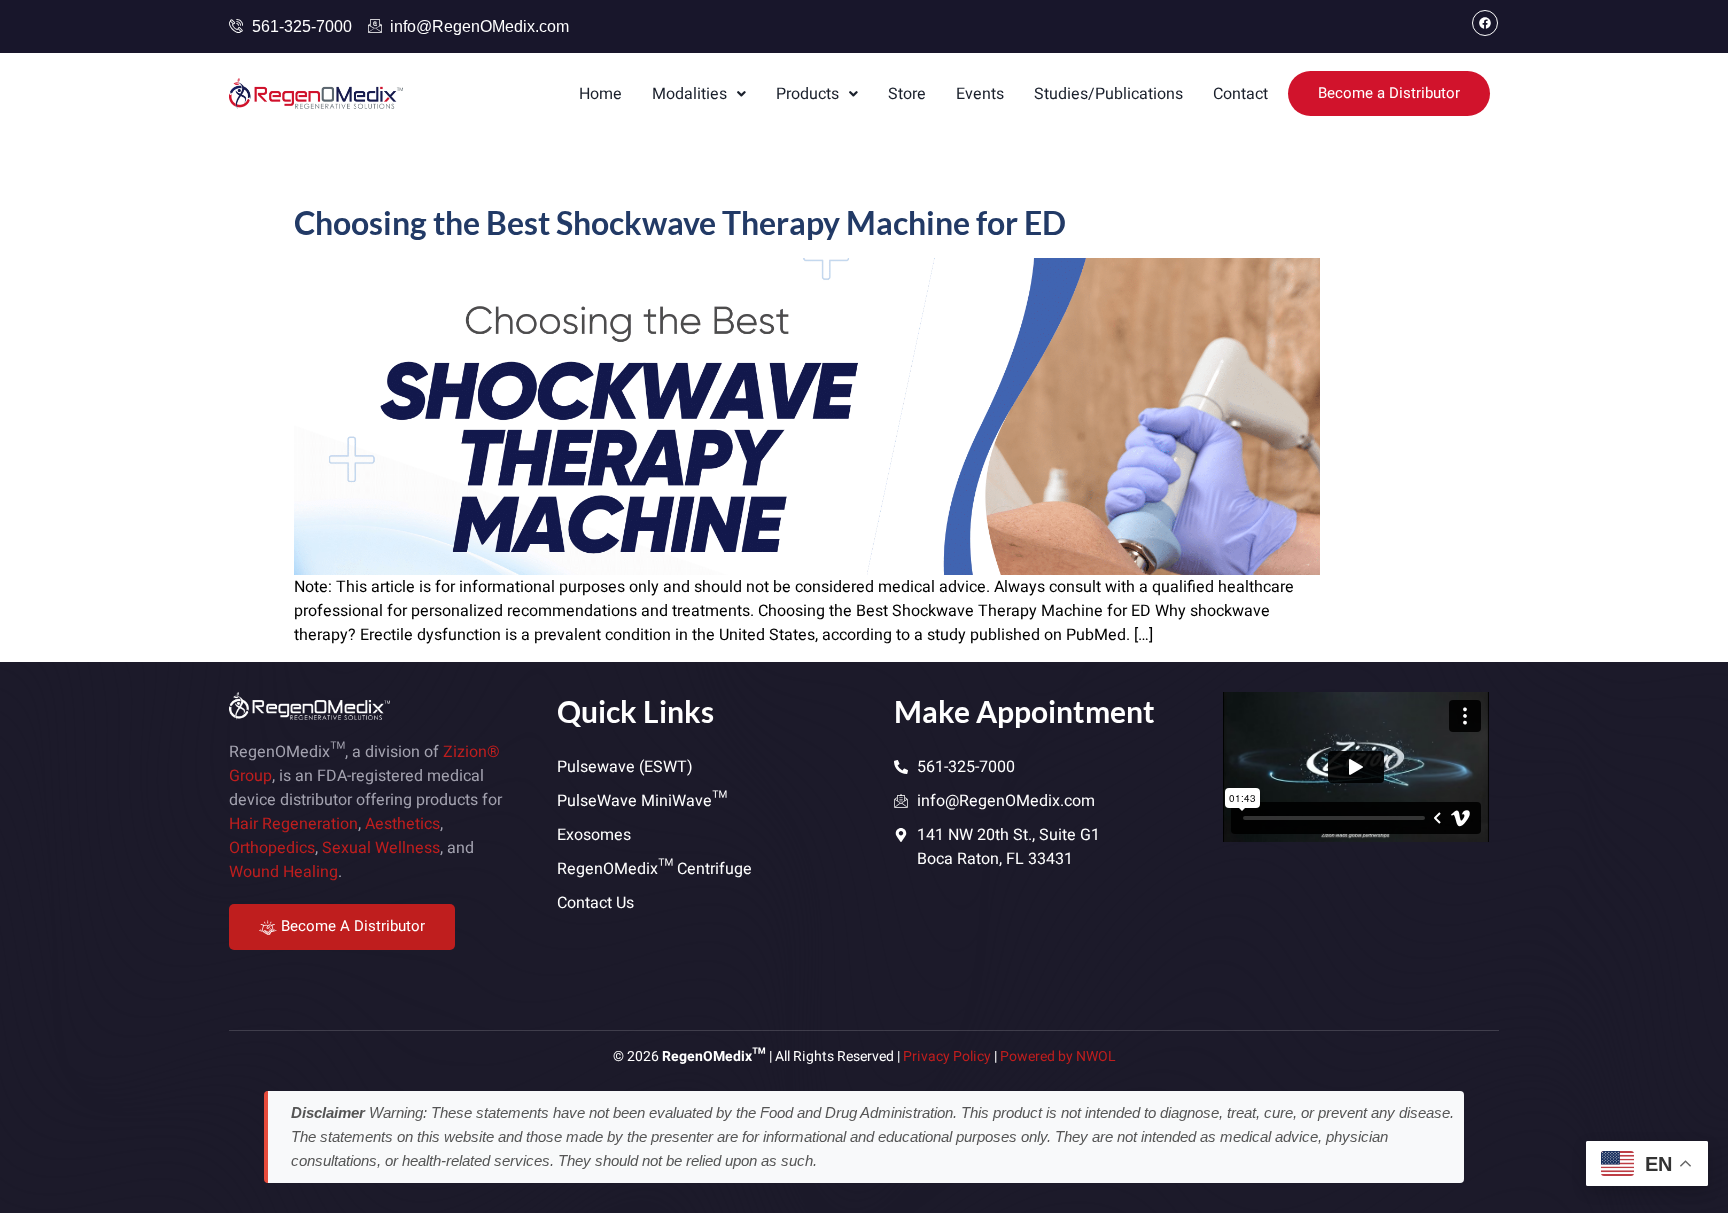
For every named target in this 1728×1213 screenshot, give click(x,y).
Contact (1240, 94)
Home (600, 94)
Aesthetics (402, 824)
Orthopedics (272, 848)
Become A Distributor (353, 926)
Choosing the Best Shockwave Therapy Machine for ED (680, 222)
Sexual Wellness (381, 848)
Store (907, 94)
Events (980, 94)
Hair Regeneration (293, 824)
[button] (699, 94)
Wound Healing (283, 872)
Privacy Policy (947, 1056)
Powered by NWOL (1058, 1056)
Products (807, 94)
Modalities (689, 94)
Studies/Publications (1108, 94)
